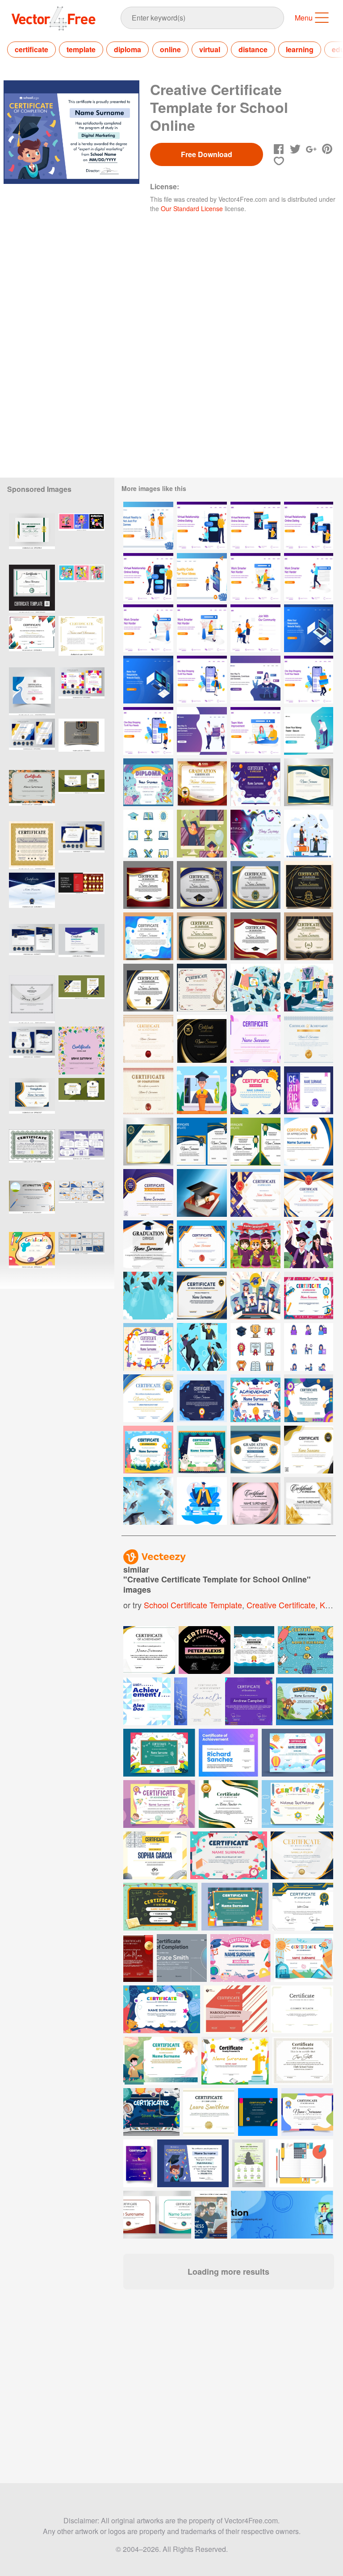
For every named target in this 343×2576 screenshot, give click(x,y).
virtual (210, 49)
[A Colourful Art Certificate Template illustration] (32, 1256)
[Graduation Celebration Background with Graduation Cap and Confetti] (148, 1296)
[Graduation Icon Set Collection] (255, 1347)
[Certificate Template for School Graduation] (309, 1142)
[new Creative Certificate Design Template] (32, 999)
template (81, 49)
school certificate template (193, 1605)
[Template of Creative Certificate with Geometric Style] (255, 1039)
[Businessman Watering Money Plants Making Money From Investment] (309, 731)
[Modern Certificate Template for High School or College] (202, 1244)
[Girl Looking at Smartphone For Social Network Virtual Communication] (255, 680)
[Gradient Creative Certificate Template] (309, 1398)
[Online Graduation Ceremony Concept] (309, 988)
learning (300, 49)
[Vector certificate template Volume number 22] (32, 691)
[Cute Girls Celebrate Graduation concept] (255, 1244)
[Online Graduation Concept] (202, 1501)
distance (253, 49)
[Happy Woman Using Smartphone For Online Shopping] (202, 680)
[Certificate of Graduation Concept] (202, 988)
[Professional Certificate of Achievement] (309, 1193)
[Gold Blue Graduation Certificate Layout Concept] (148, 1142)
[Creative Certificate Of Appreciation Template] (255, 834)
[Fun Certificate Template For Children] (255, 782)
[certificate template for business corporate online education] (82, 999)
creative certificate (281, 1605)
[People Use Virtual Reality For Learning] (148, 526)
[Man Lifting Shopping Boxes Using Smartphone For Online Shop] (309, 680)
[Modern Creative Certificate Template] (309, 1090)
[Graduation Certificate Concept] (148, 1244)
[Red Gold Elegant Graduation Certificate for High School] (202, 782)
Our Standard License (192, 208)
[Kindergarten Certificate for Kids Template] (255, 1090)
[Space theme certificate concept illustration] (151, 2112)
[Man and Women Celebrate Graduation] (309, 1244)
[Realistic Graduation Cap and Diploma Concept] (202, 1193)
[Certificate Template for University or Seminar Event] (309, 1450)
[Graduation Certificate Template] (255, 936)
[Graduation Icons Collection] (148, 834)
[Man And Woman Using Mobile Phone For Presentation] (202, 577)
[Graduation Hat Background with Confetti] (148, 1501)
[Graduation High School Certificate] (202, 1296)
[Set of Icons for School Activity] (309, 1347)
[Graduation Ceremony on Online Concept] (202, 1347)
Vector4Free (54, 18)
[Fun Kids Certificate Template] (148, 782)
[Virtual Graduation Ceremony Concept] (202, 1090)
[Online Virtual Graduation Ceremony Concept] (255, 988)
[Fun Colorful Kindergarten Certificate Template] (32, 794)
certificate (31, 49)
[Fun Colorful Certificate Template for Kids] (82, 1051)
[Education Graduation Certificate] (148, 885)
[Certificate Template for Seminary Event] (148, 1193)
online (170, 49)
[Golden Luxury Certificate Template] (309, 1501)
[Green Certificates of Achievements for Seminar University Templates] (255, 1142)
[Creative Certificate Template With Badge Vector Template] (82, 948)
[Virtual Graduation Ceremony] (202, 834)
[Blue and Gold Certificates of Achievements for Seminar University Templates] (202, 1142)
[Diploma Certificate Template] (255, 1193)
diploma (128, 49)
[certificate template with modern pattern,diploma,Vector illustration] (32, 589)
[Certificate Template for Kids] (148, 1450)
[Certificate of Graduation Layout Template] (309, 782)
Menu (304, 18)
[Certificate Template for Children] (309, 1296)
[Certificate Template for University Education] (202, 1039)
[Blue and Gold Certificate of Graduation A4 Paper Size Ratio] (148, 1398)
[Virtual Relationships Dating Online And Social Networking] (202, 731)
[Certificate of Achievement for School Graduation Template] (309, 1039)
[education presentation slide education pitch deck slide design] (82, 1205)
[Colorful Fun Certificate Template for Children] (148, 1347)
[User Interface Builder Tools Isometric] (309, 628)
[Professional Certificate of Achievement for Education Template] (148, 1039)
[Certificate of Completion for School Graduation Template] (148, 1090)
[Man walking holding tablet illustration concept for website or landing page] (309, 577)
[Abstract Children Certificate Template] (202, 1398)
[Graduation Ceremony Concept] (309, 834)
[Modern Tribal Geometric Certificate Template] (255, 1501)
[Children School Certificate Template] (255, 1398)
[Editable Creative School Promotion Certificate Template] (82, 897)
